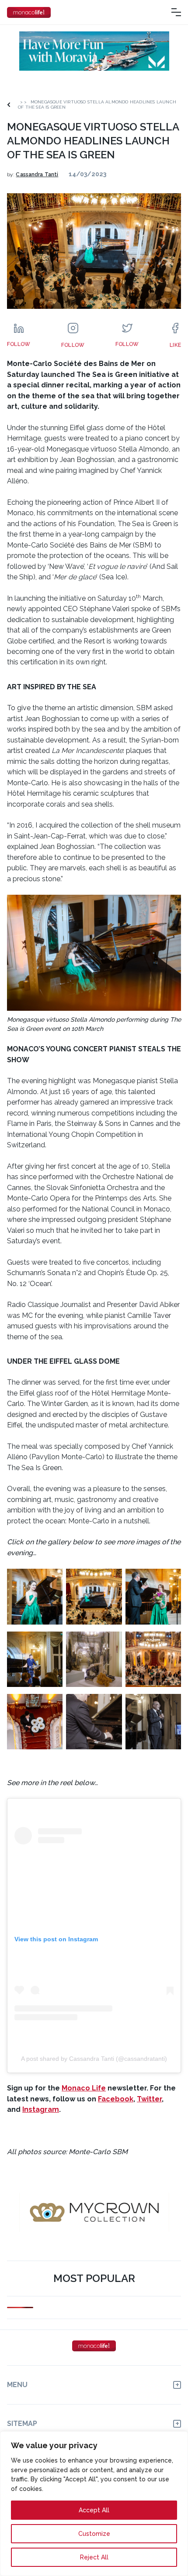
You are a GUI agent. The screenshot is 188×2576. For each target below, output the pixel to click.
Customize (94, 2534)
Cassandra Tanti (37, 174)
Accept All (94, 2510)
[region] (94, 2504)
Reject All (94, 2557)
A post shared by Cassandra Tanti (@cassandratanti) (94, 2059)
